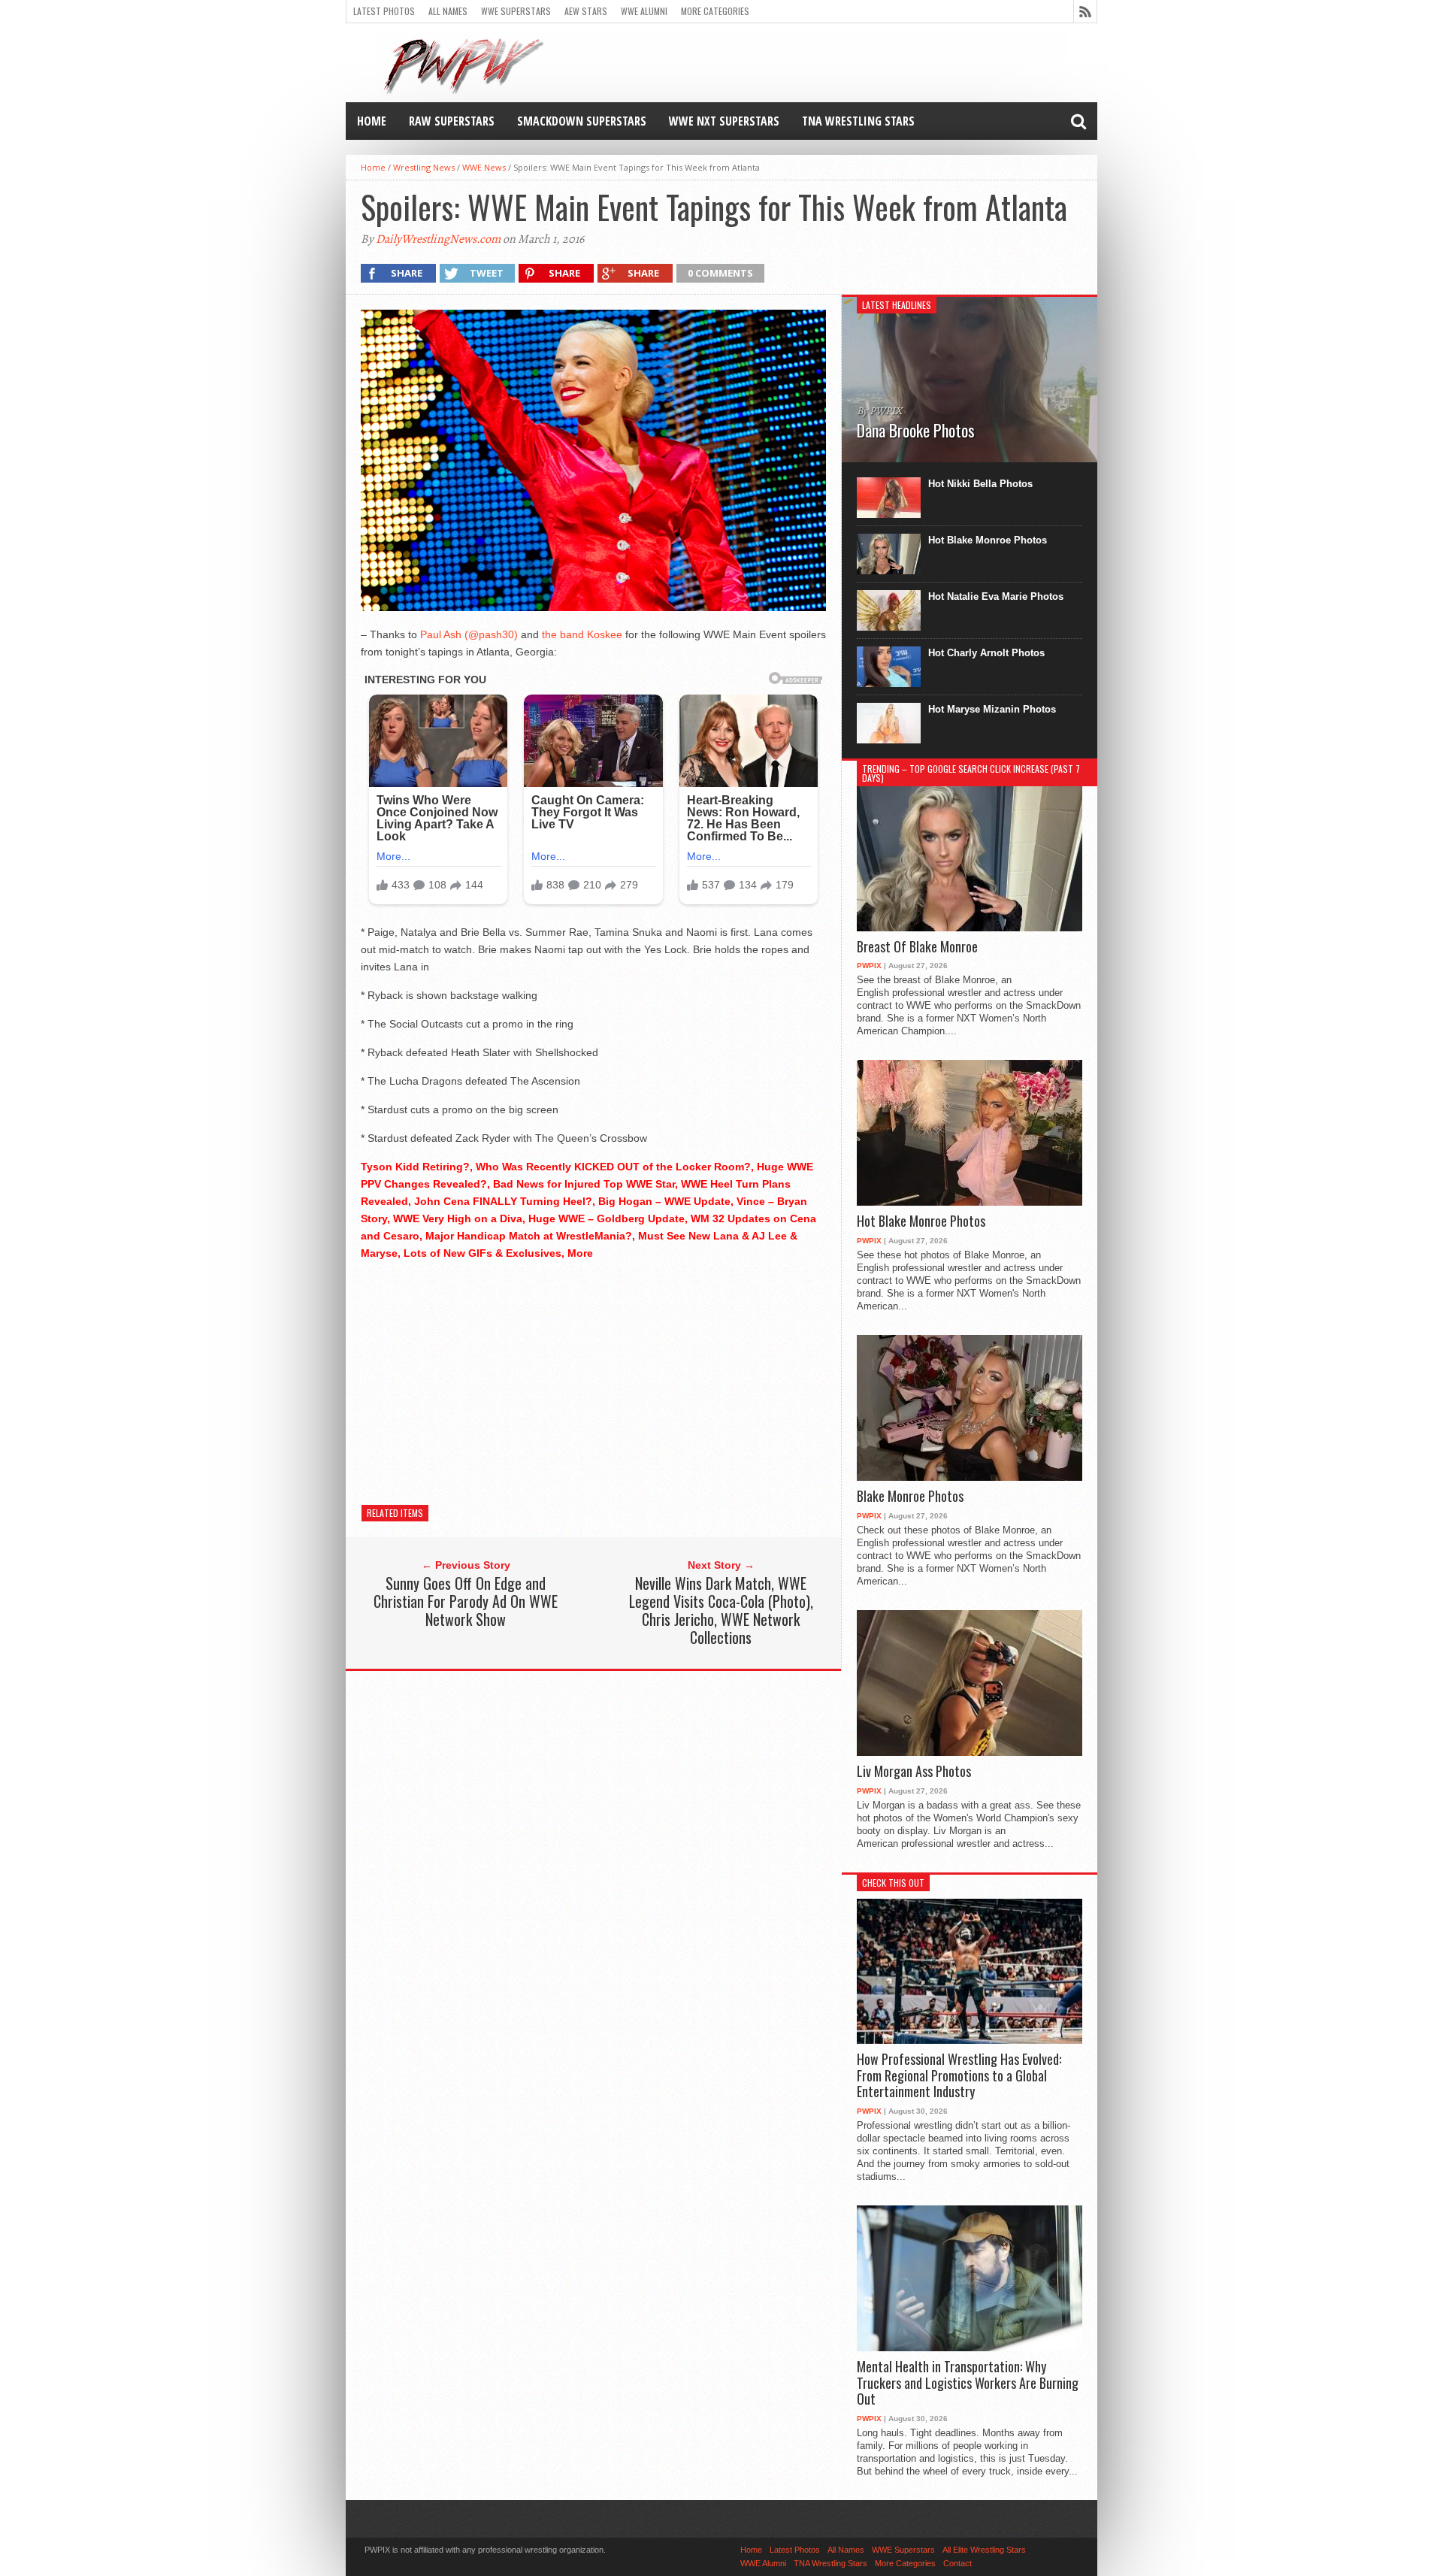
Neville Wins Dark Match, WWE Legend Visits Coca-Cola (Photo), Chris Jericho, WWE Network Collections (721, 1610)
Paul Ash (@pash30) (469, 634)
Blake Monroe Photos (910, 1497)
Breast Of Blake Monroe (917, 947)
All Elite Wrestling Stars (984, 2550)
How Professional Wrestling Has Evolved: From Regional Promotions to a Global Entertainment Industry (959, 2076)
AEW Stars (586, 11)
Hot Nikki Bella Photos (980, 484)
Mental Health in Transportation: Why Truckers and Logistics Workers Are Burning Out (968, 2383)
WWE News (484, 167)
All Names (448, 11)
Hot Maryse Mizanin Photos (992, 709)
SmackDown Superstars (582, 121)
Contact (957, 2563)
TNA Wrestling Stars (858, 121)
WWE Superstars (516, 11)
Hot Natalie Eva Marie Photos (996, 596)
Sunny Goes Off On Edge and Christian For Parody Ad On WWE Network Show (466, 1601)
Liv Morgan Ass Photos (914, 1772)
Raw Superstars (452, 121)
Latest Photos (384, 11)
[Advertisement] (593, 1379)
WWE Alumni (644, 11)
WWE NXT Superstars (724, 121)
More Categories (715, 11)
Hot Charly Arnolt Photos (986, 653)
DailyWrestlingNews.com (438, 239)
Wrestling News (424, 167)
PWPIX (869, 966)
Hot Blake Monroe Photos (988, 540)
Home (372, 121)
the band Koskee (582, 634)
